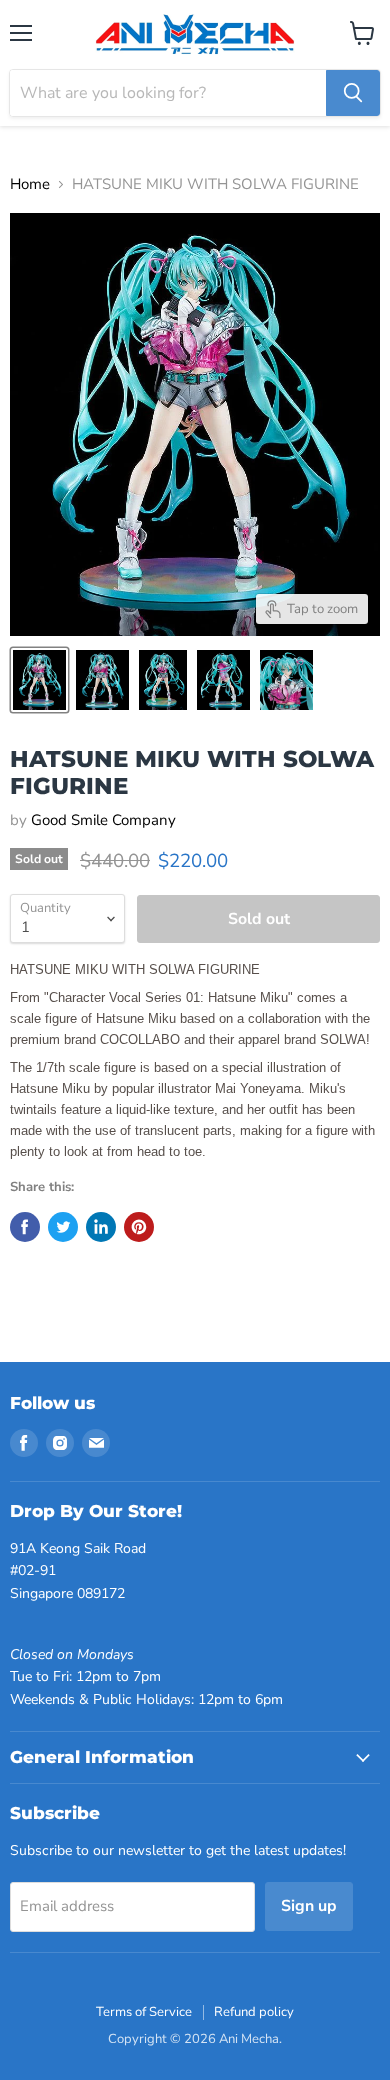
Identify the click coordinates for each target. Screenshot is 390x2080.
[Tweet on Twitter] (63, 1227)
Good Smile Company (103, 820)
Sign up (309, 1906)
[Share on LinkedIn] (101, 1227)
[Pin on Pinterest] (139, 1227)
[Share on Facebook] (25, 1227)
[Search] (353, 93)
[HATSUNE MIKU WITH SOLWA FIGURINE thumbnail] (39, 680)
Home (30, 184)
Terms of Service (144, 2012)
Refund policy (254, 2012)
